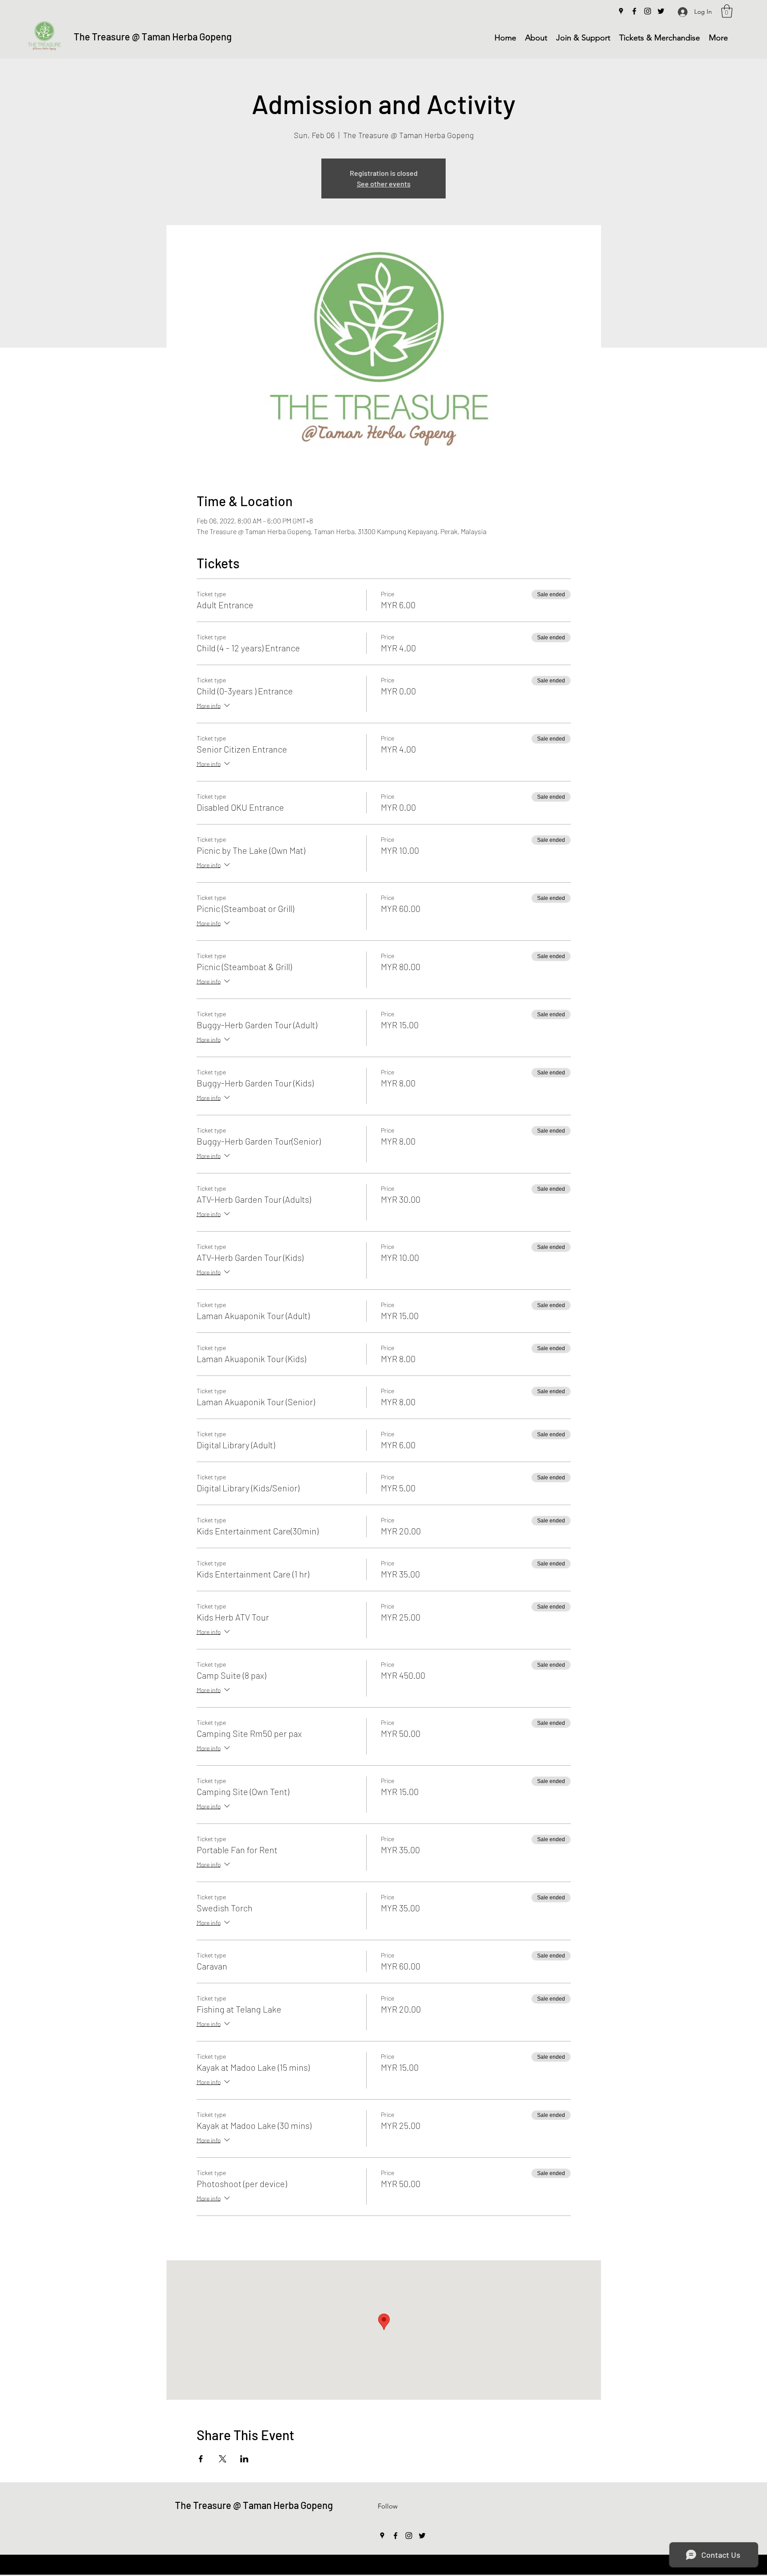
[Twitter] (661, 11)
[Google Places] (621, 11)
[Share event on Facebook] (201, 2459)
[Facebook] (634, 11)
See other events (384, 184)
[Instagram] (648, 11)
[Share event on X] (223, 2459)
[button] (727, 11)
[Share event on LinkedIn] (244, 2459)
